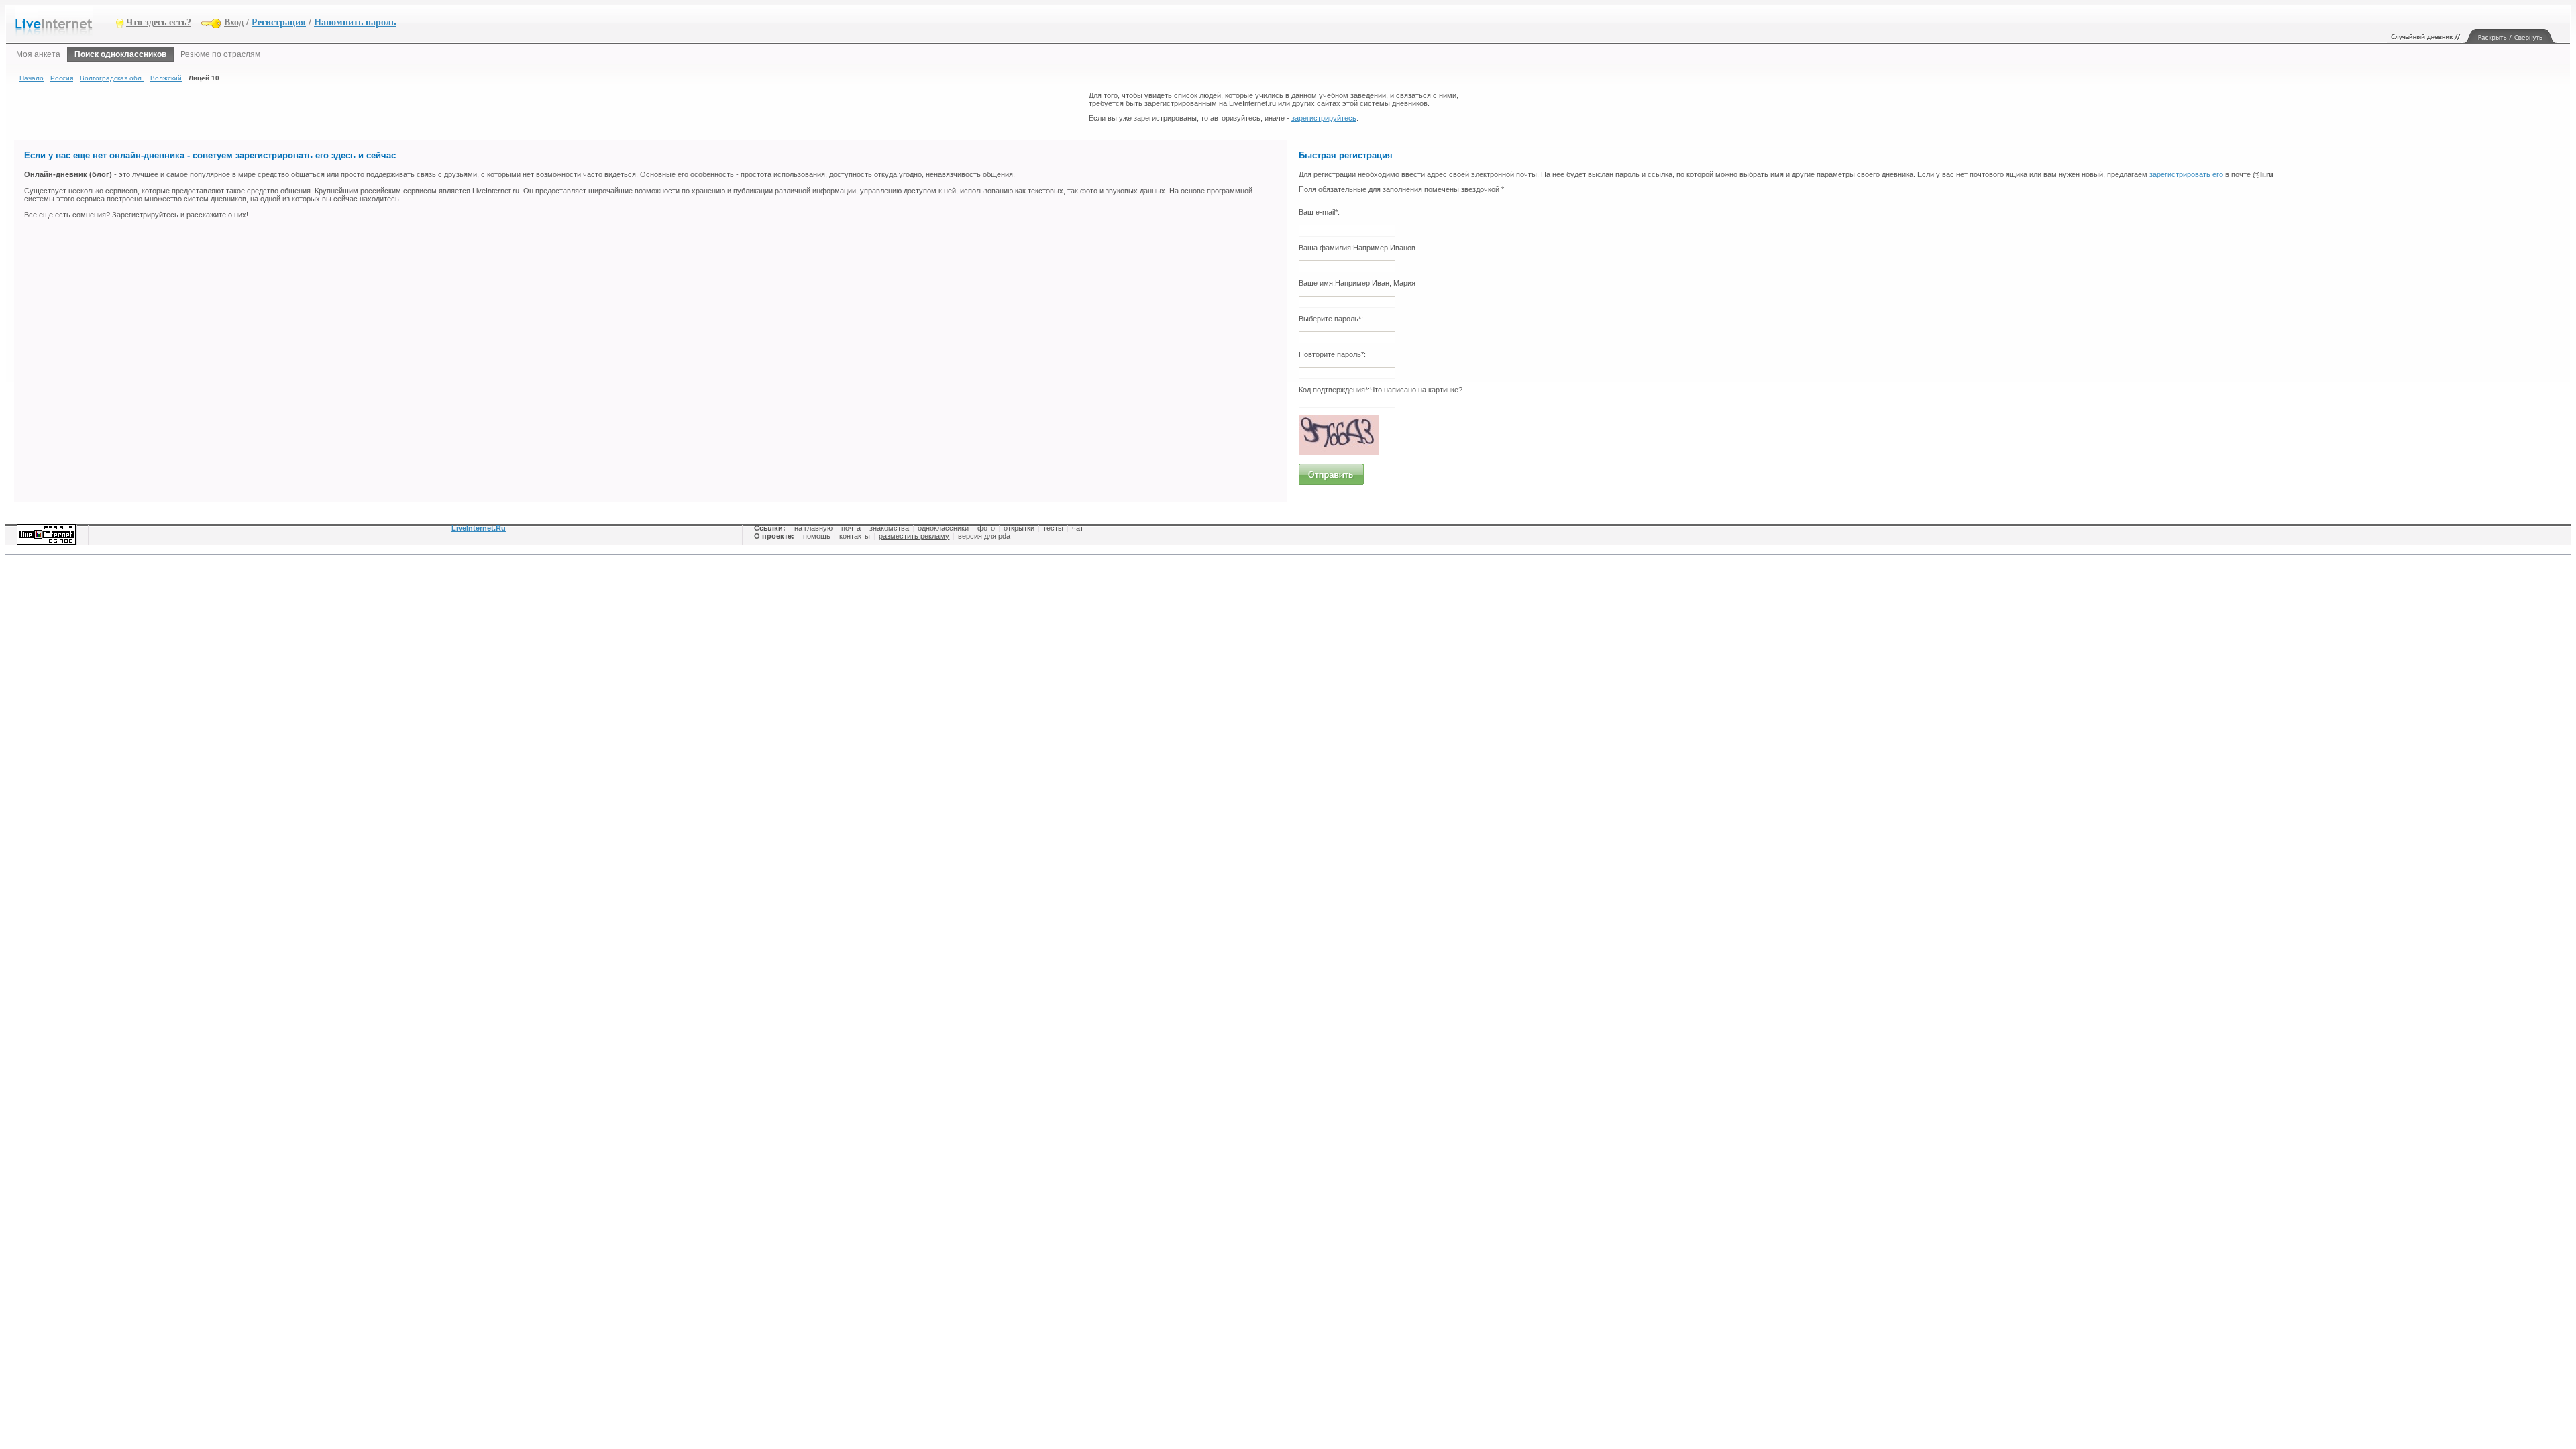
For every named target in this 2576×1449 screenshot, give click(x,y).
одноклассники (943, 528)
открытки (1019, 528)
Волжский (166, 78)
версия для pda (984, 536)
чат (1078, 528)
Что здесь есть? (159, 22)
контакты (855, 536)
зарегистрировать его (2186, 174)
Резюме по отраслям (220, 54)
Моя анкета (38, 54)
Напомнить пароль (355, 22)
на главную (813, 528)
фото (986, 528)
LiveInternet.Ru (479, 528)
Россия (62, 78)
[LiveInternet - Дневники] (66, 22)
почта (851, 528)
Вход (234, 22)
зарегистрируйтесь (1324, 118)
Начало (32, 78)
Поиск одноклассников (120, 54)
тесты (1053, 528)
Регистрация (279, 22)
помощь (817, 536)
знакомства (889, 528)
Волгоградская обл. (112, 78)
